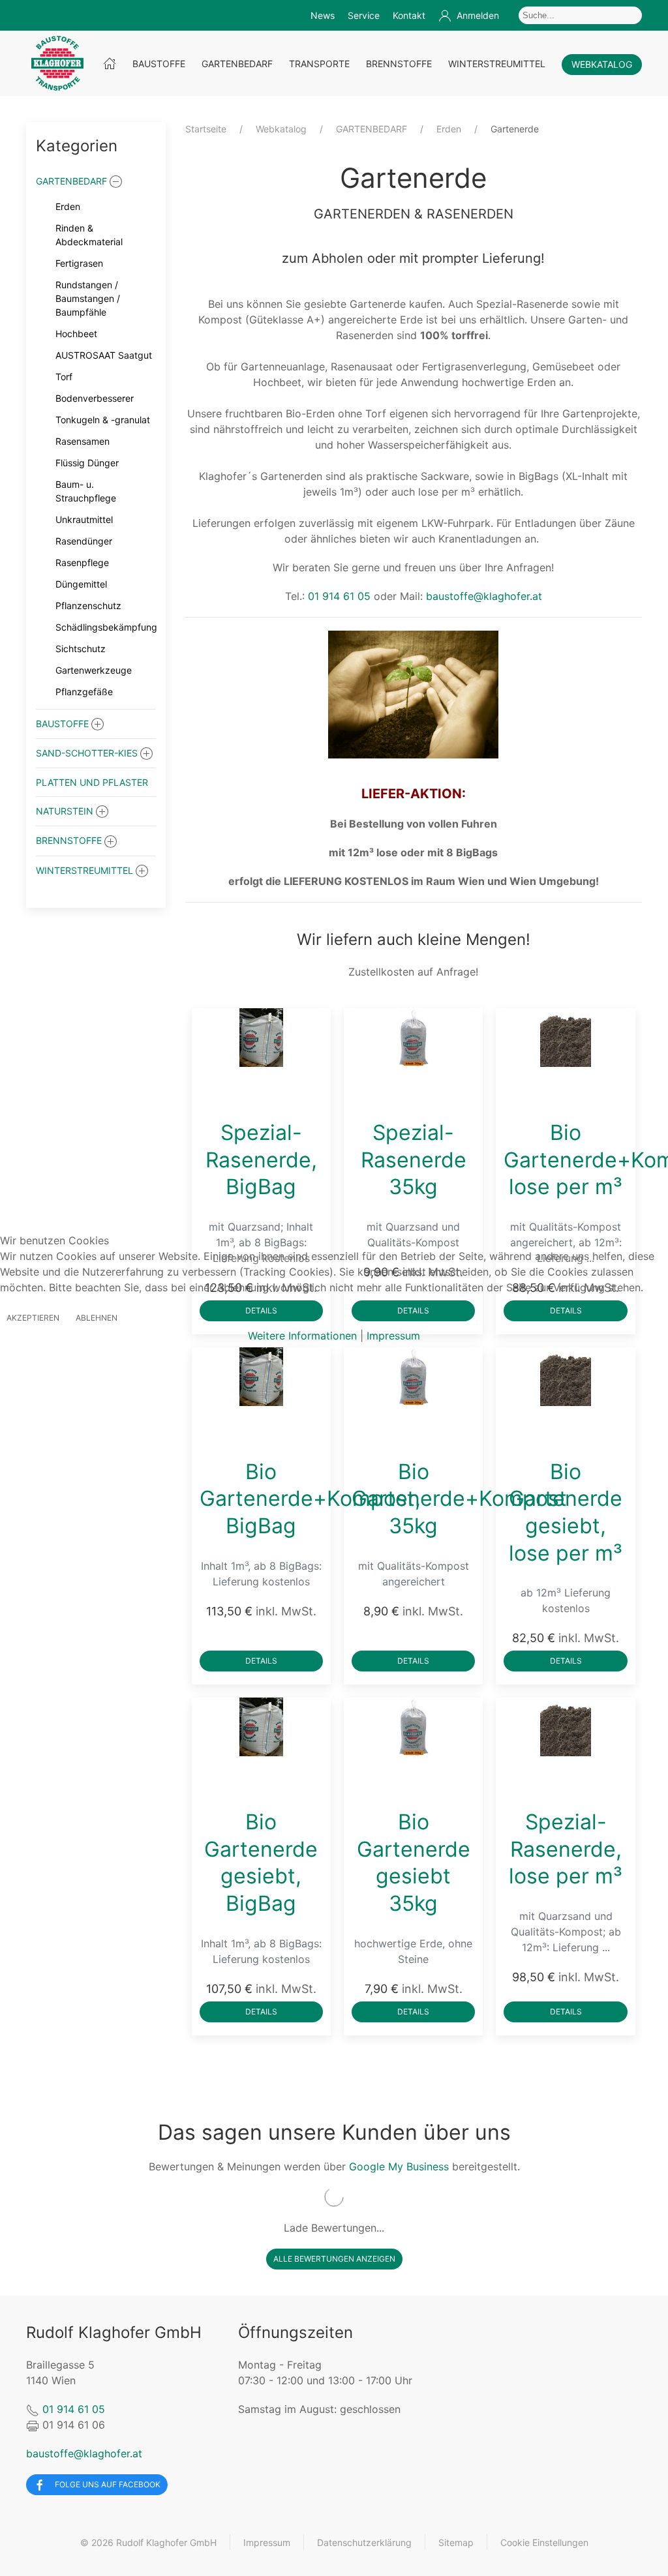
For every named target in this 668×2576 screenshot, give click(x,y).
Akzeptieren (33, 1318)
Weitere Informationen (302, 1336)
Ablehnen (97, 1318)
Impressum (393, 1336)
